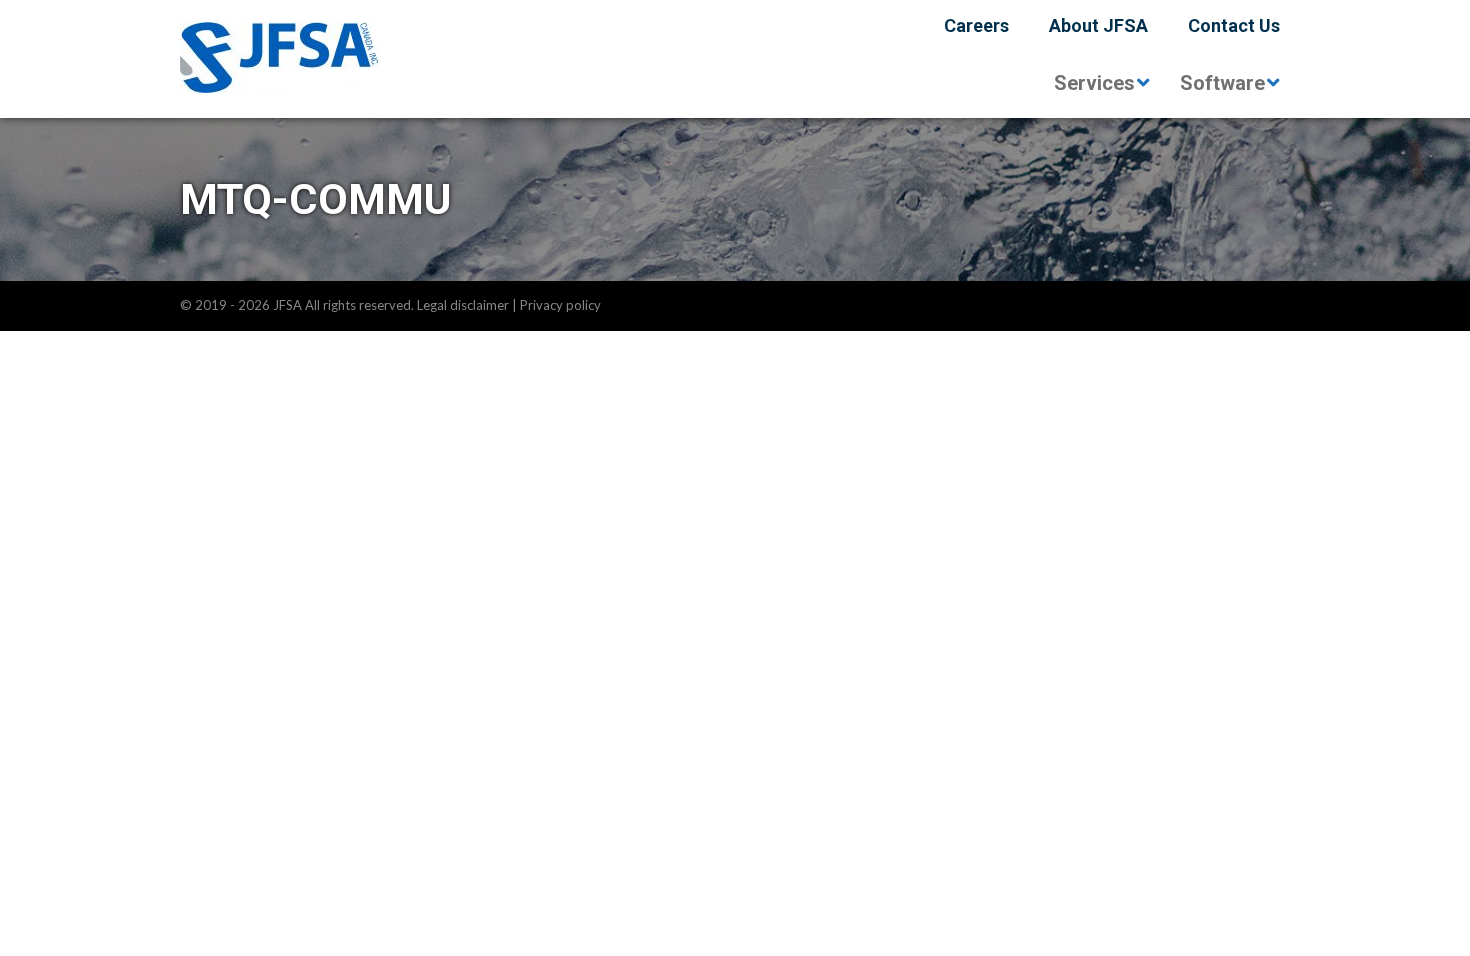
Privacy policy (560, 305)
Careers (976, 25)
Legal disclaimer (463, 305)
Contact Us (1234, 25)
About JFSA (1098, 25)
